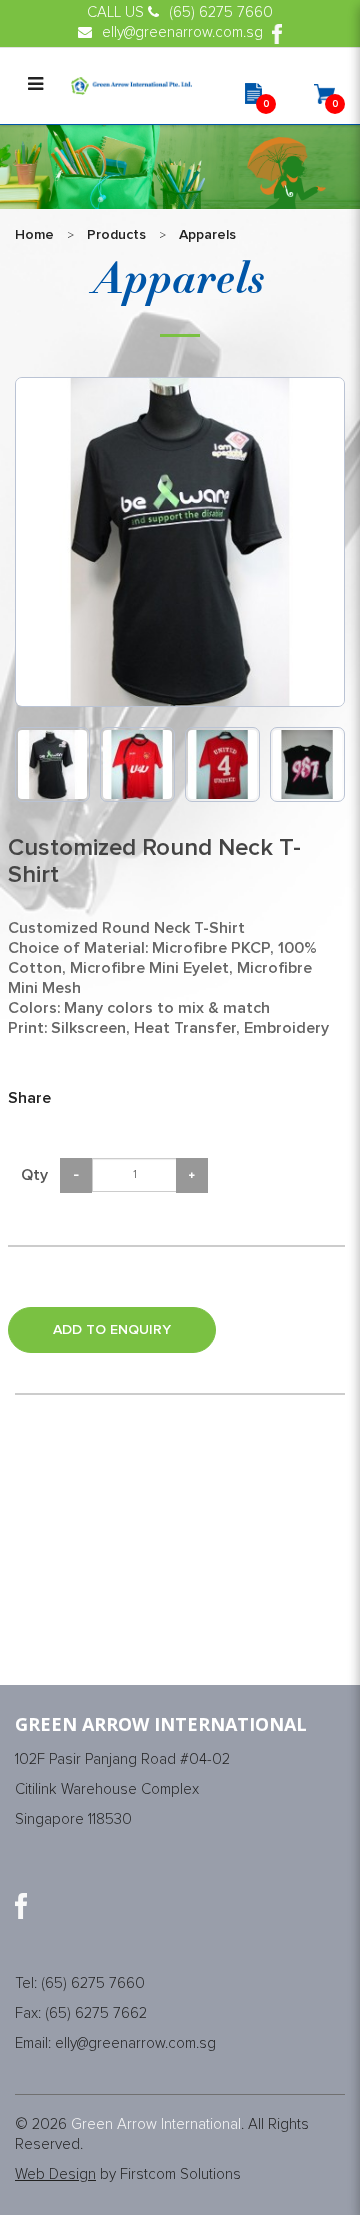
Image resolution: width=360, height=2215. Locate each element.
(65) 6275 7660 (93, 1983)
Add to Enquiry (112, 1330)
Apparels (207, 235)
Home (34, 235)
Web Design (55, 2174)
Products (116, 235)
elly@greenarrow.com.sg (135, 2043)
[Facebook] (21, 1906)
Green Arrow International (156, 2124)
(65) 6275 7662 (96, 2013)
